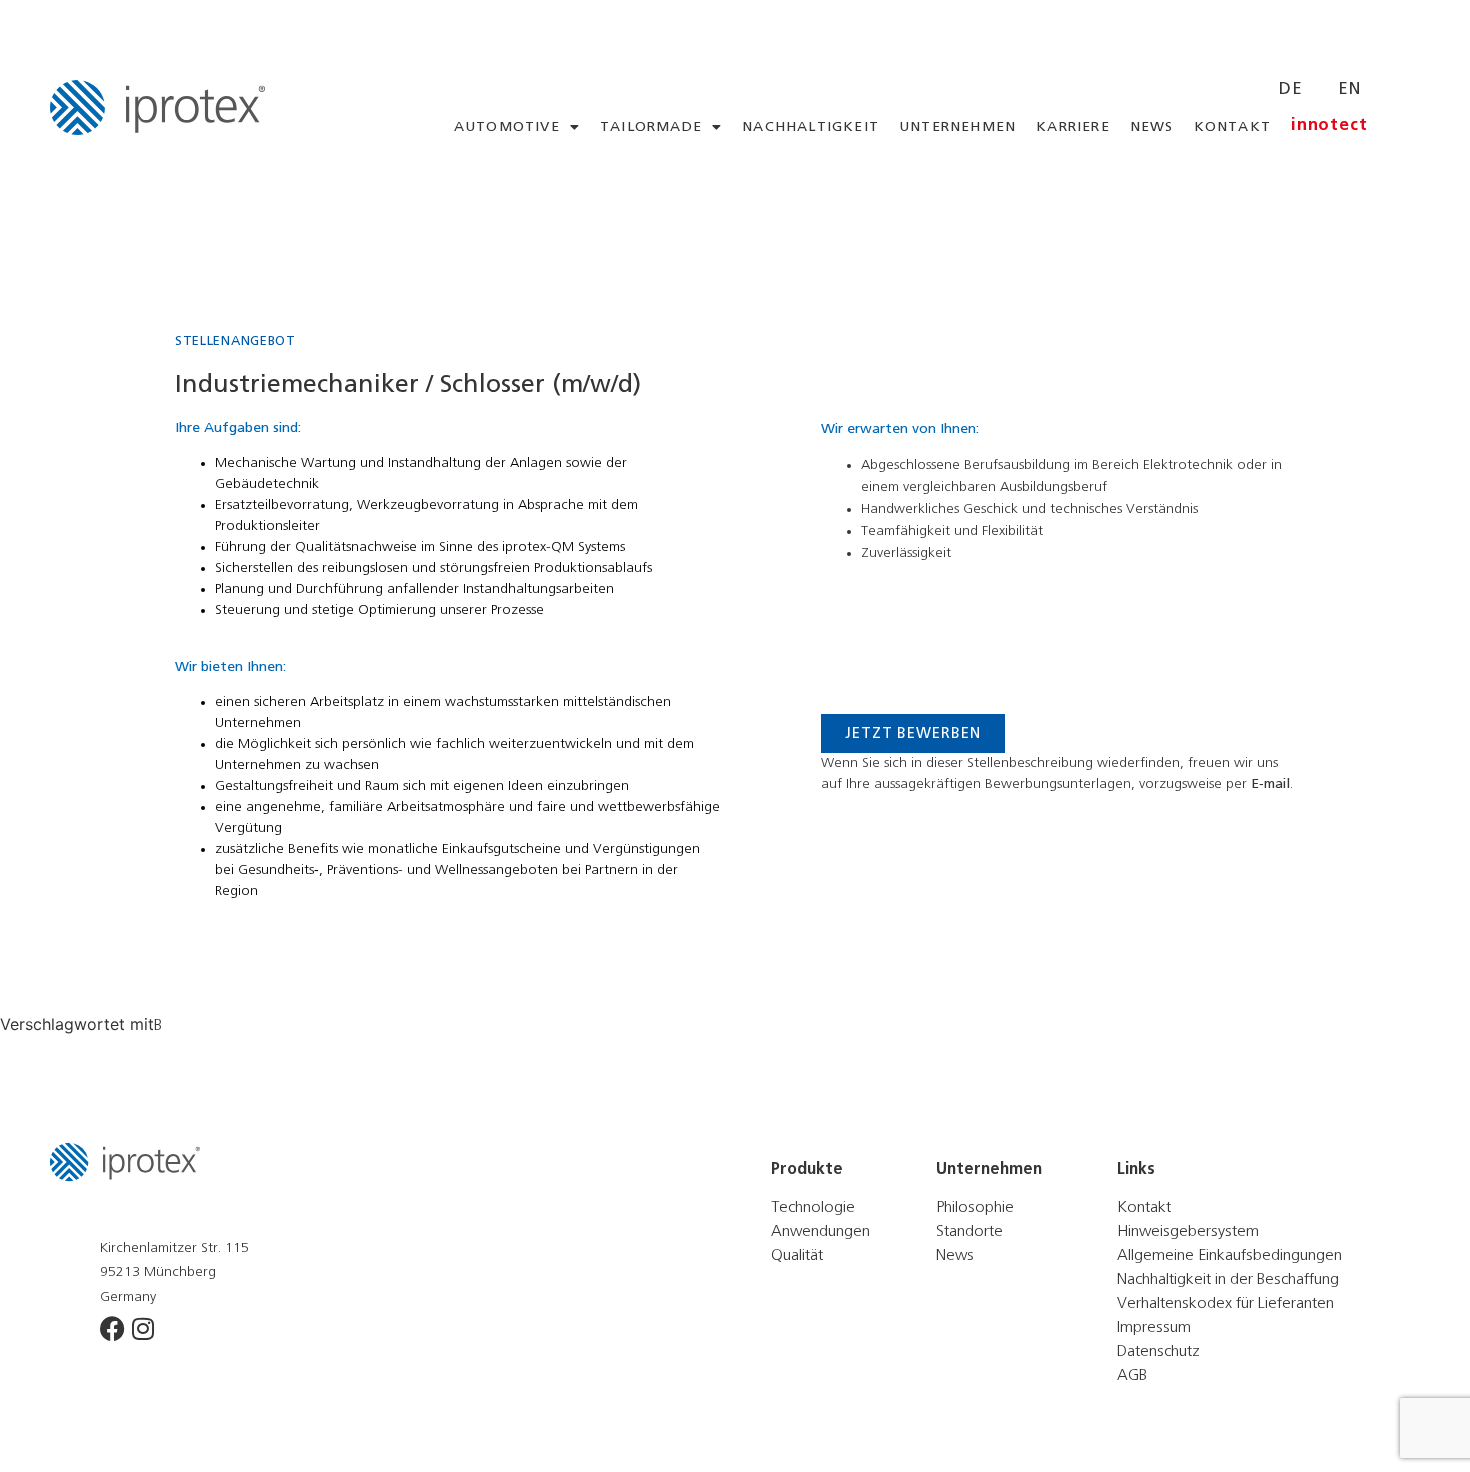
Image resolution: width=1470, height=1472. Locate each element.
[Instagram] (142, 1328)
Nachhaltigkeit (810, 127)
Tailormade (651, 127)
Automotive (507, 127)
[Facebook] (112, 1328)
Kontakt (1232, 127)
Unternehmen (957, 127)
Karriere (1073, 127)
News (1152, 127)
